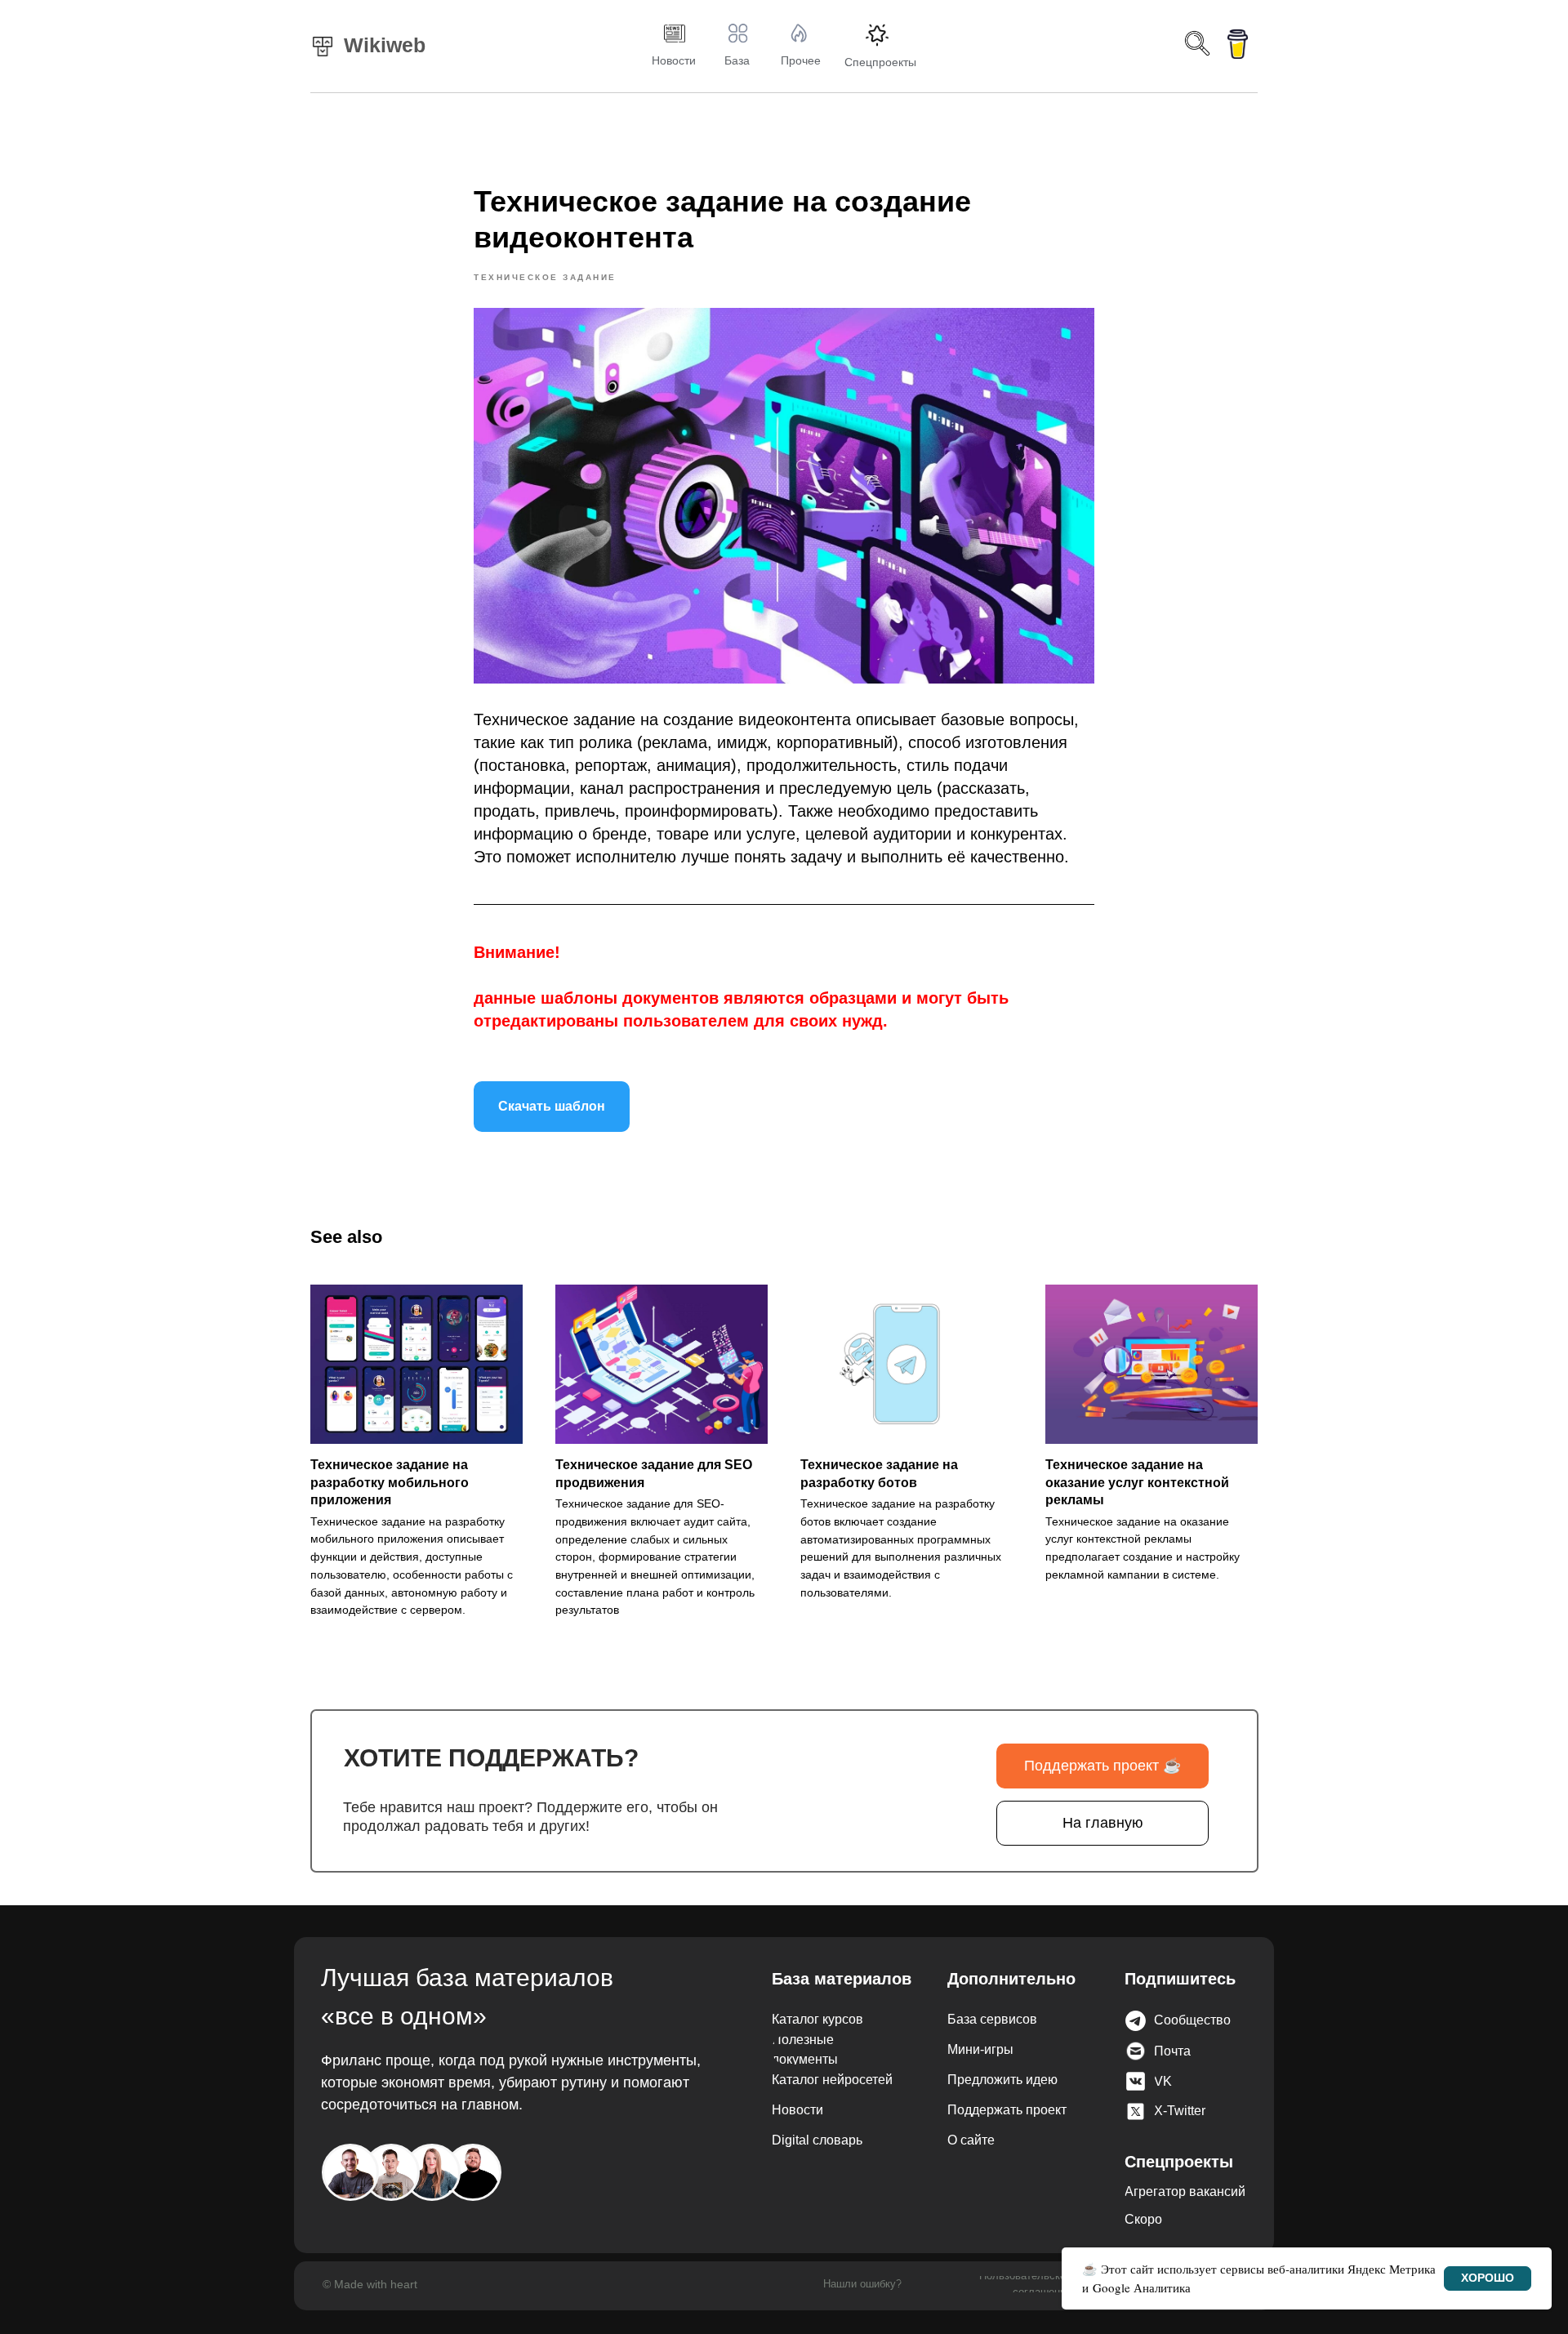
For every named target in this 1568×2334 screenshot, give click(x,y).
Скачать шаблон (552, 1106)
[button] (1219, 2020)
